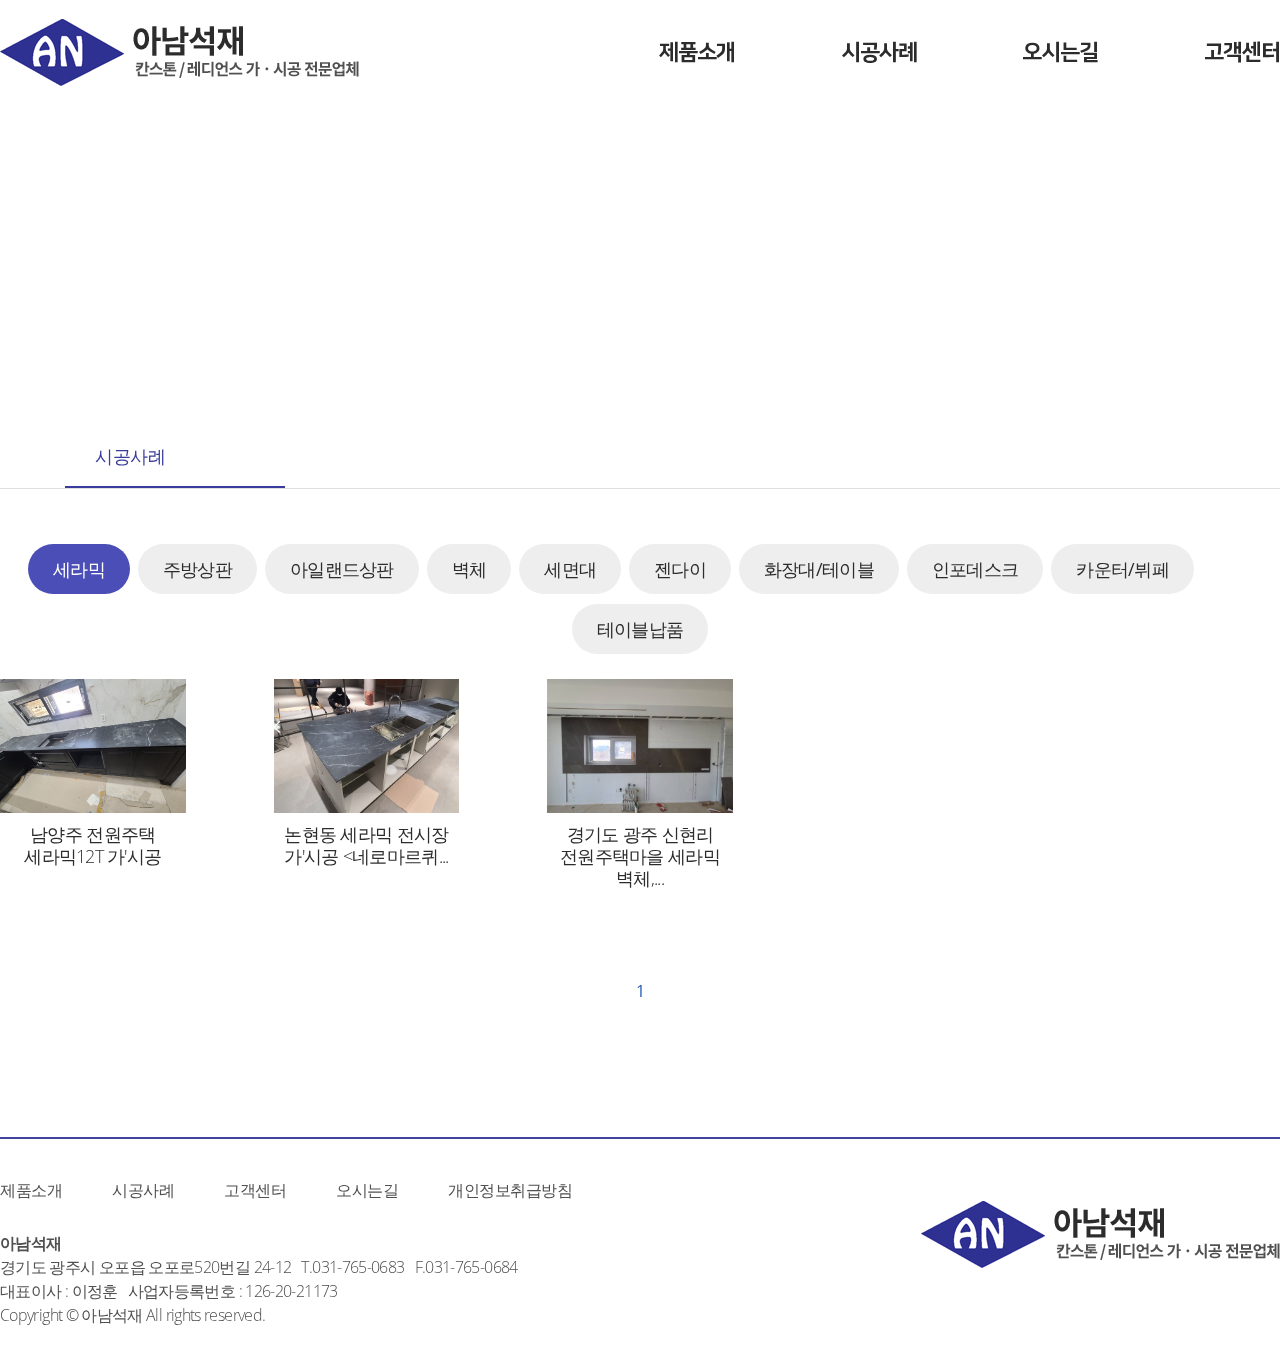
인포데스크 (975, 569)
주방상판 (197, 569)
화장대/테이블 (819, 569)
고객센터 (1242, 52)
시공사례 (879, 52)
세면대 (570, 569)
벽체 (469, 569)
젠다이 (680, 569)
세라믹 (79, 569)
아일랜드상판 (342, 569)
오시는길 (1060, 52)
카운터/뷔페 (1122, 569)
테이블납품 (640, 629)
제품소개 (697, 52)
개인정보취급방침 (510, 1190)
